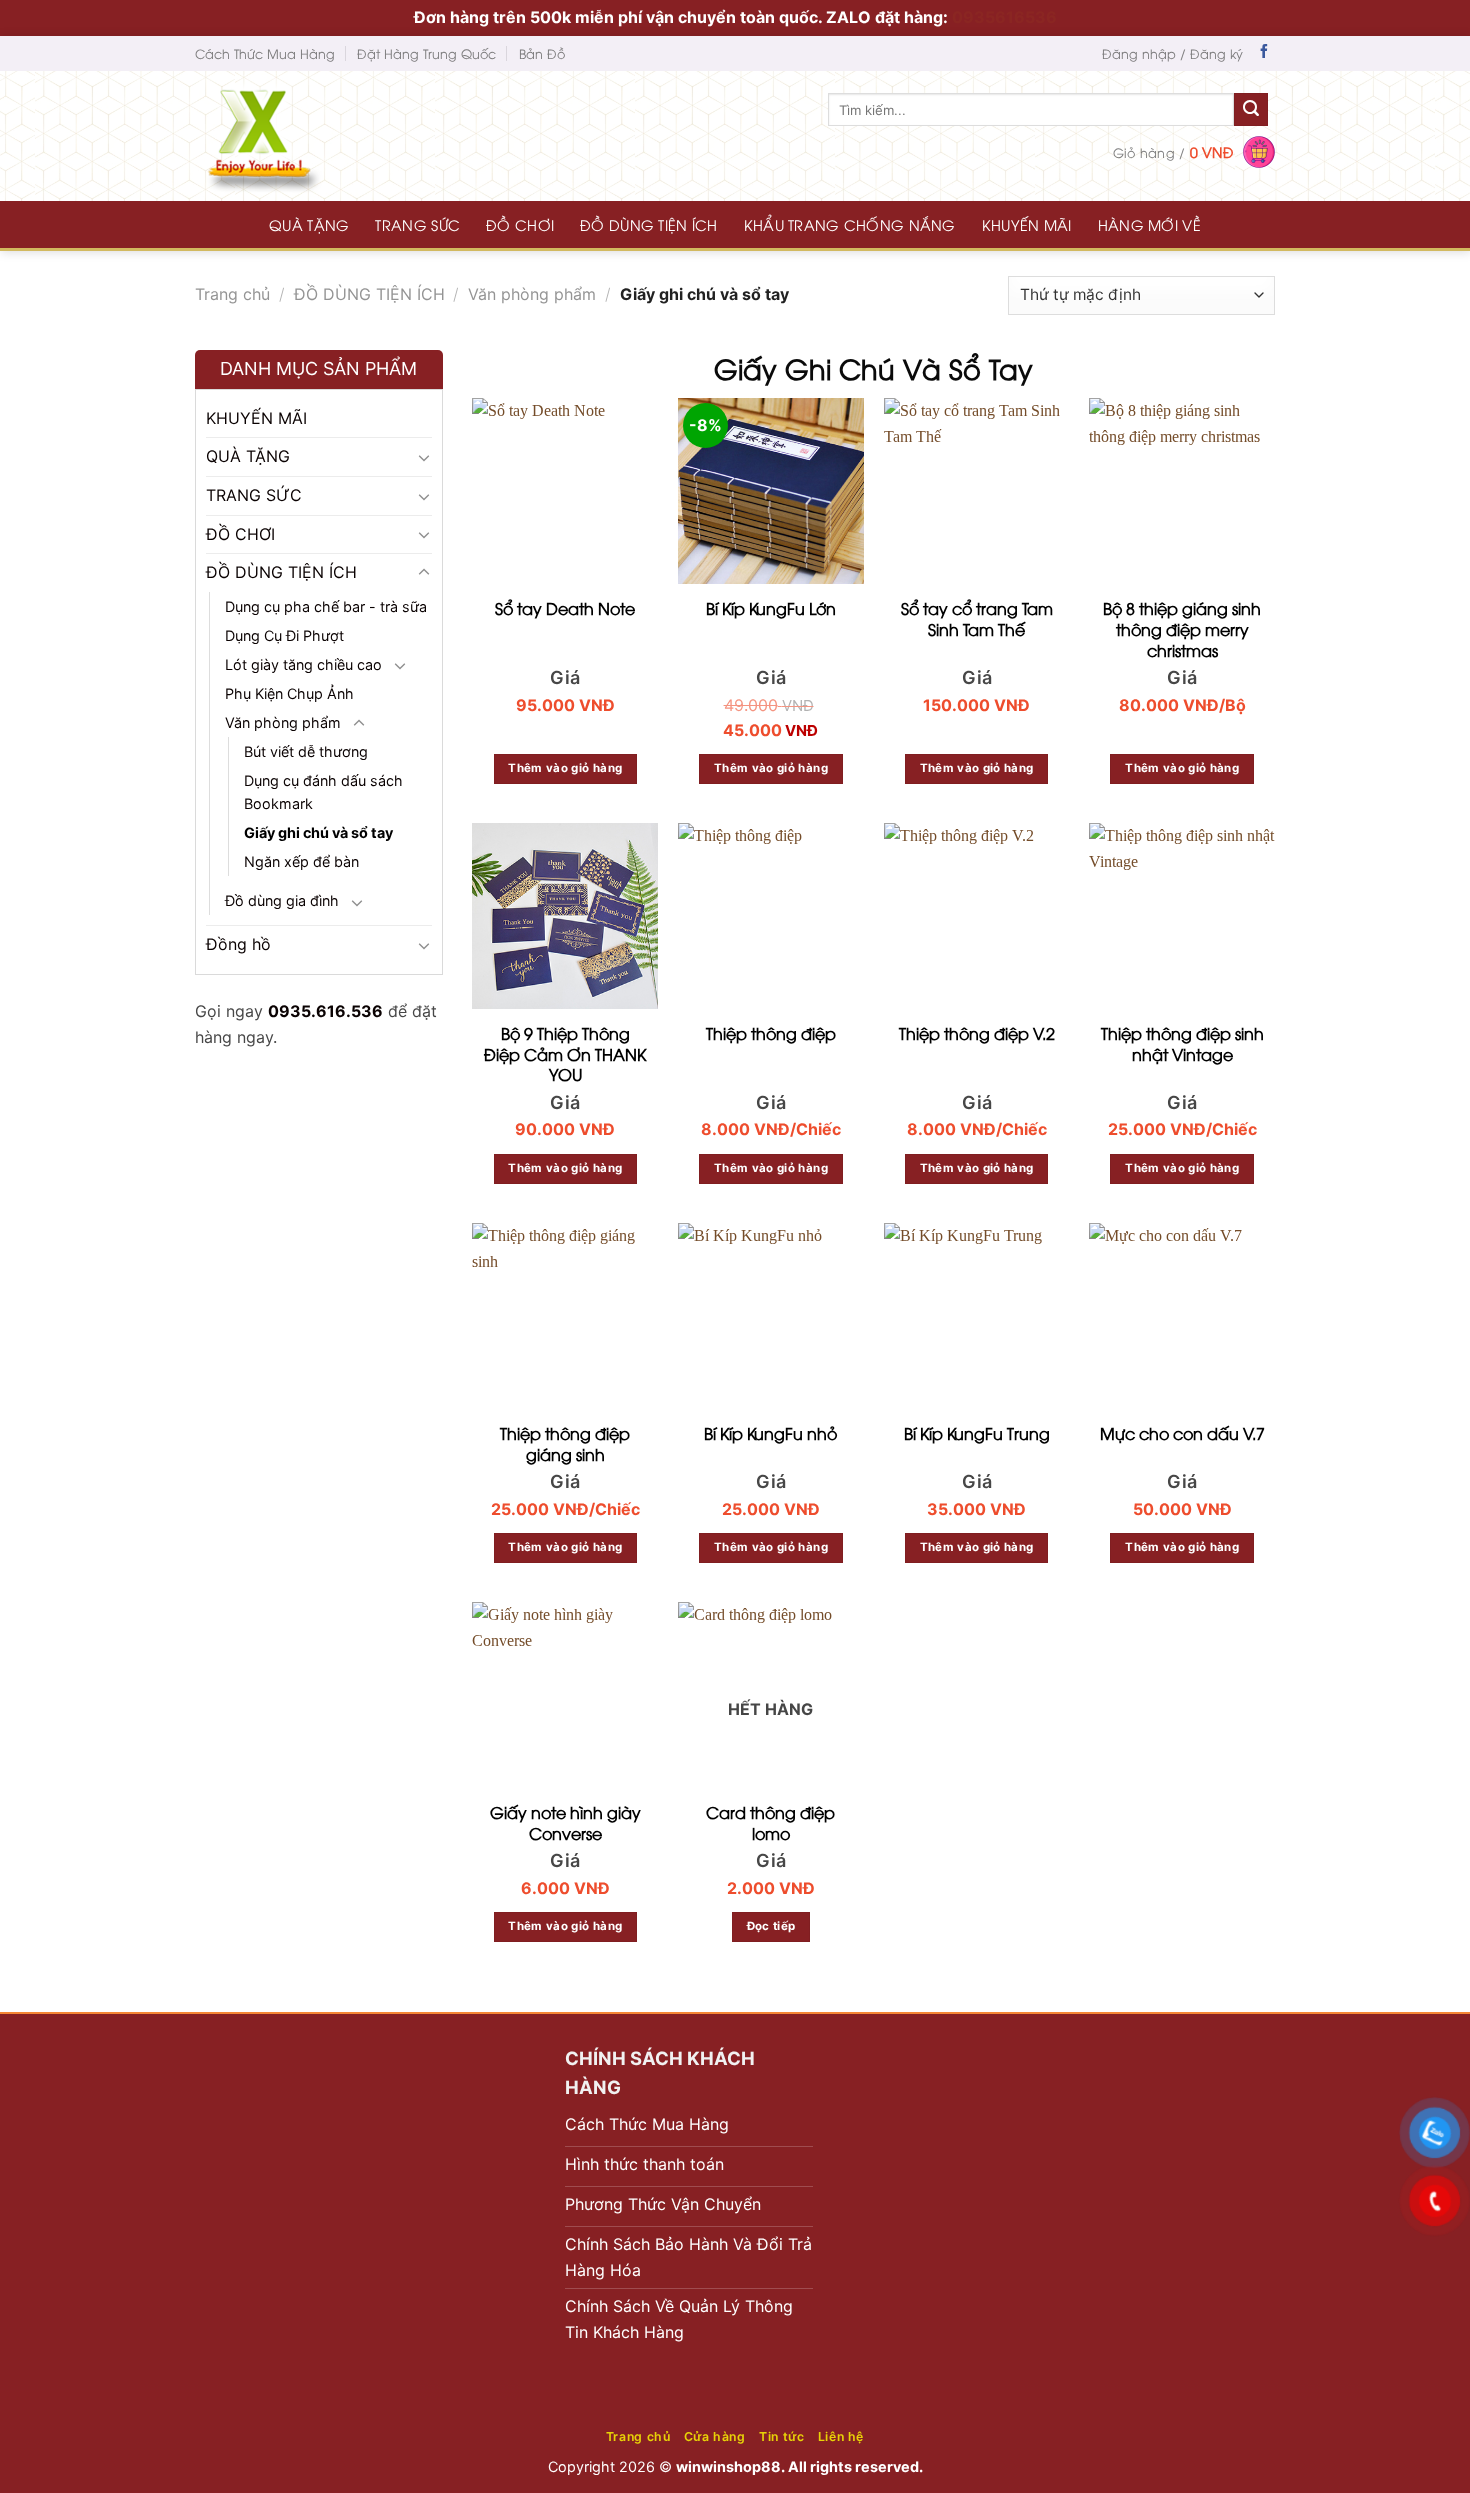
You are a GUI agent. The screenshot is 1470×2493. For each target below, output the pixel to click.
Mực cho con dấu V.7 (1182, 1433)
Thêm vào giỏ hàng (565, 768)
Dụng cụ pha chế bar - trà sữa (326, 605)
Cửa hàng (715, 2436)
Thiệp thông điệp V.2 (977, 1033)
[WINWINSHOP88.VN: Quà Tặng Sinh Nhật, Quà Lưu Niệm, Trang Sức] (300, 136)
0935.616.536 (325, 1010)
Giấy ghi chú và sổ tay (318, 832)
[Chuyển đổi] (424, 457)
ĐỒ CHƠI (520, 224)
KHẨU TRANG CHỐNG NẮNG (850, 224)
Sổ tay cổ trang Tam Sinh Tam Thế (977, 619)
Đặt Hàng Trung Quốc (426, 53)
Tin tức (781, 2436)
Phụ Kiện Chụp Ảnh (289, 693)
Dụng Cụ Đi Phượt (284, 634)
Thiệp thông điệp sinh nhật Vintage (1182, 1044)
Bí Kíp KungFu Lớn (771, 608)
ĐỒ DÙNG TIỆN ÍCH (649, 224)
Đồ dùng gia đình (282, 900)
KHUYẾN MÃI (1027, 224)
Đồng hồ (238, 944)
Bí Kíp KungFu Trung (977, 1433)
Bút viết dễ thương (306, 751)
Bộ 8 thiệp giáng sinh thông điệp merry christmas (1182, 629)
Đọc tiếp (771, 1926)
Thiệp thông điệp (771, 1033)
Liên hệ (841, 2436)
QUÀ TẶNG (309, 224)
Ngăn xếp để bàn (301, 861)
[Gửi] (1251, 110)
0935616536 (1004, 17)
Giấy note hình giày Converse (565, 1823)
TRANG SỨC (417, 224)
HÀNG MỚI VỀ (1149, 224)
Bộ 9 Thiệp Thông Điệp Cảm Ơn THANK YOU (565, 1054)
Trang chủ (232, 294)
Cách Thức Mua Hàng (265, 53)
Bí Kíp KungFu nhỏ (770, 1433)
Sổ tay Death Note (565, 608)
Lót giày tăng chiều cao (303, 663)
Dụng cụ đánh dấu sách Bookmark (323, 792)
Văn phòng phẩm (532, 294)
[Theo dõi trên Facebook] (1264, 53)
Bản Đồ (542, 53)
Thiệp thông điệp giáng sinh (565, 1444)
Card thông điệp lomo (770, 1823)
